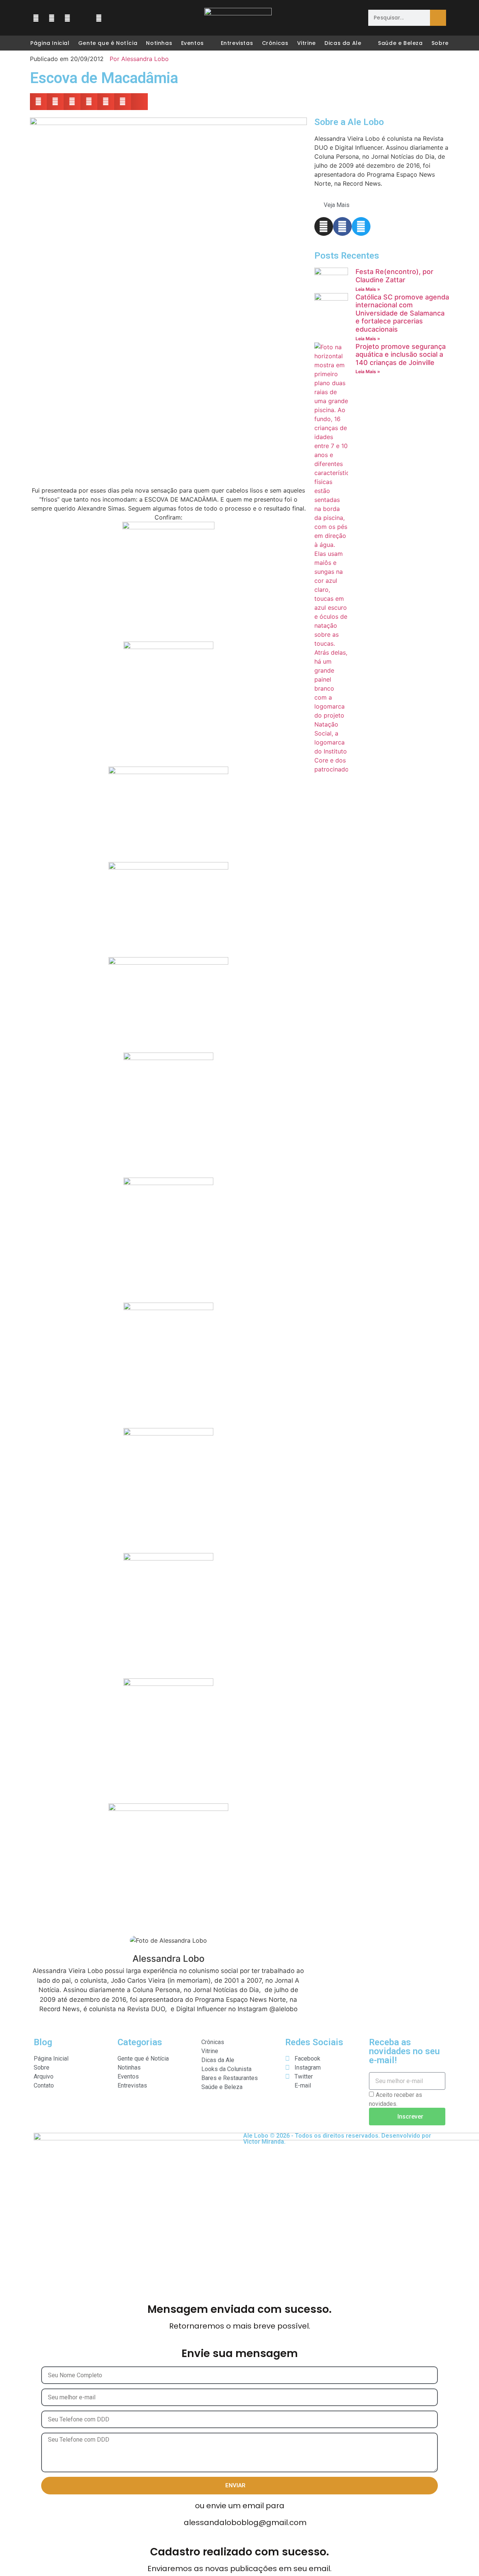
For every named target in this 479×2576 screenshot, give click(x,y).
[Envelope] (83, 18)
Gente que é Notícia (108, 43)
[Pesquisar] (438, 18)
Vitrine (306, 43)
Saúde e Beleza (400, 43)
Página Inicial (50, 43)
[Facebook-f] (342, 226)
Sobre (440, 43)
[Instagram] (52, 18)
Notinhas (159, 43)
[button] (38, 102)
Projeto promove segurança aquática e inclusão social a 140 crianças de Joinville (401, 354)
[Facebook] (36, 18)
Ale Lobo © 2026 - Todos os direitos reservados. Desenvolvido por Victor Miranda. (337, 2139)
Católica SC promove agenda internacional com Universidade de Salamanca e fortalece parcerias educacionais (402, 313)
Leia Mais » (368, 289)
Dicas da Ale (343, 43)
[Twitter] (67, 18)
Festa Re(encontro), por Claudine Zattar (394, 276)
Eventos (193, 43)
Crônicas (275, 43)
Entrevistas (237, 43)
